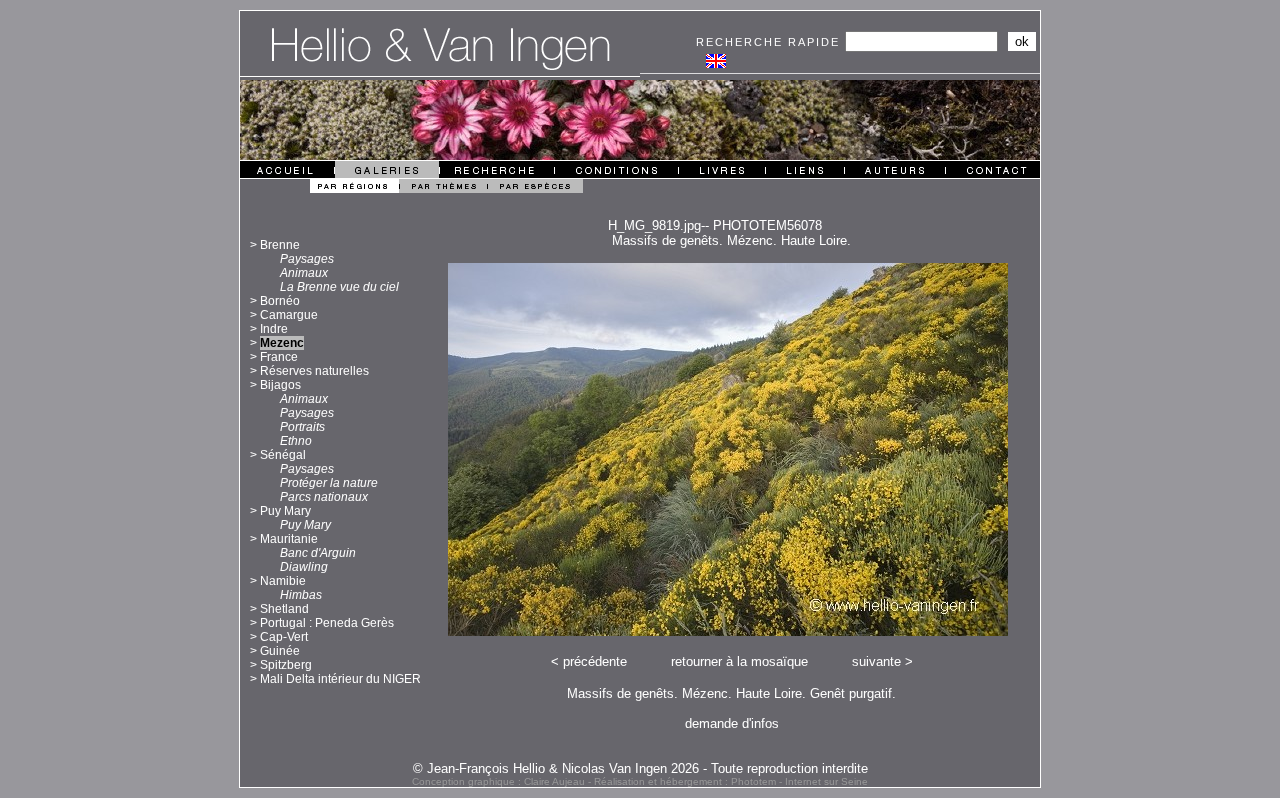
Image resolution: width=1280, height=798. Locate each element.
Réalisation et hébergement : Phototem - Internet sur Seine (731, 781)
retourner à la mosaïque (739, 661)
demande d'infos (732, 723)
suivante (876, 661)
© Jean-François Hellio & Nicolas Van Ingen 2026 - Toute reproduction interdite (640, 768)
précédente (595, 661)
